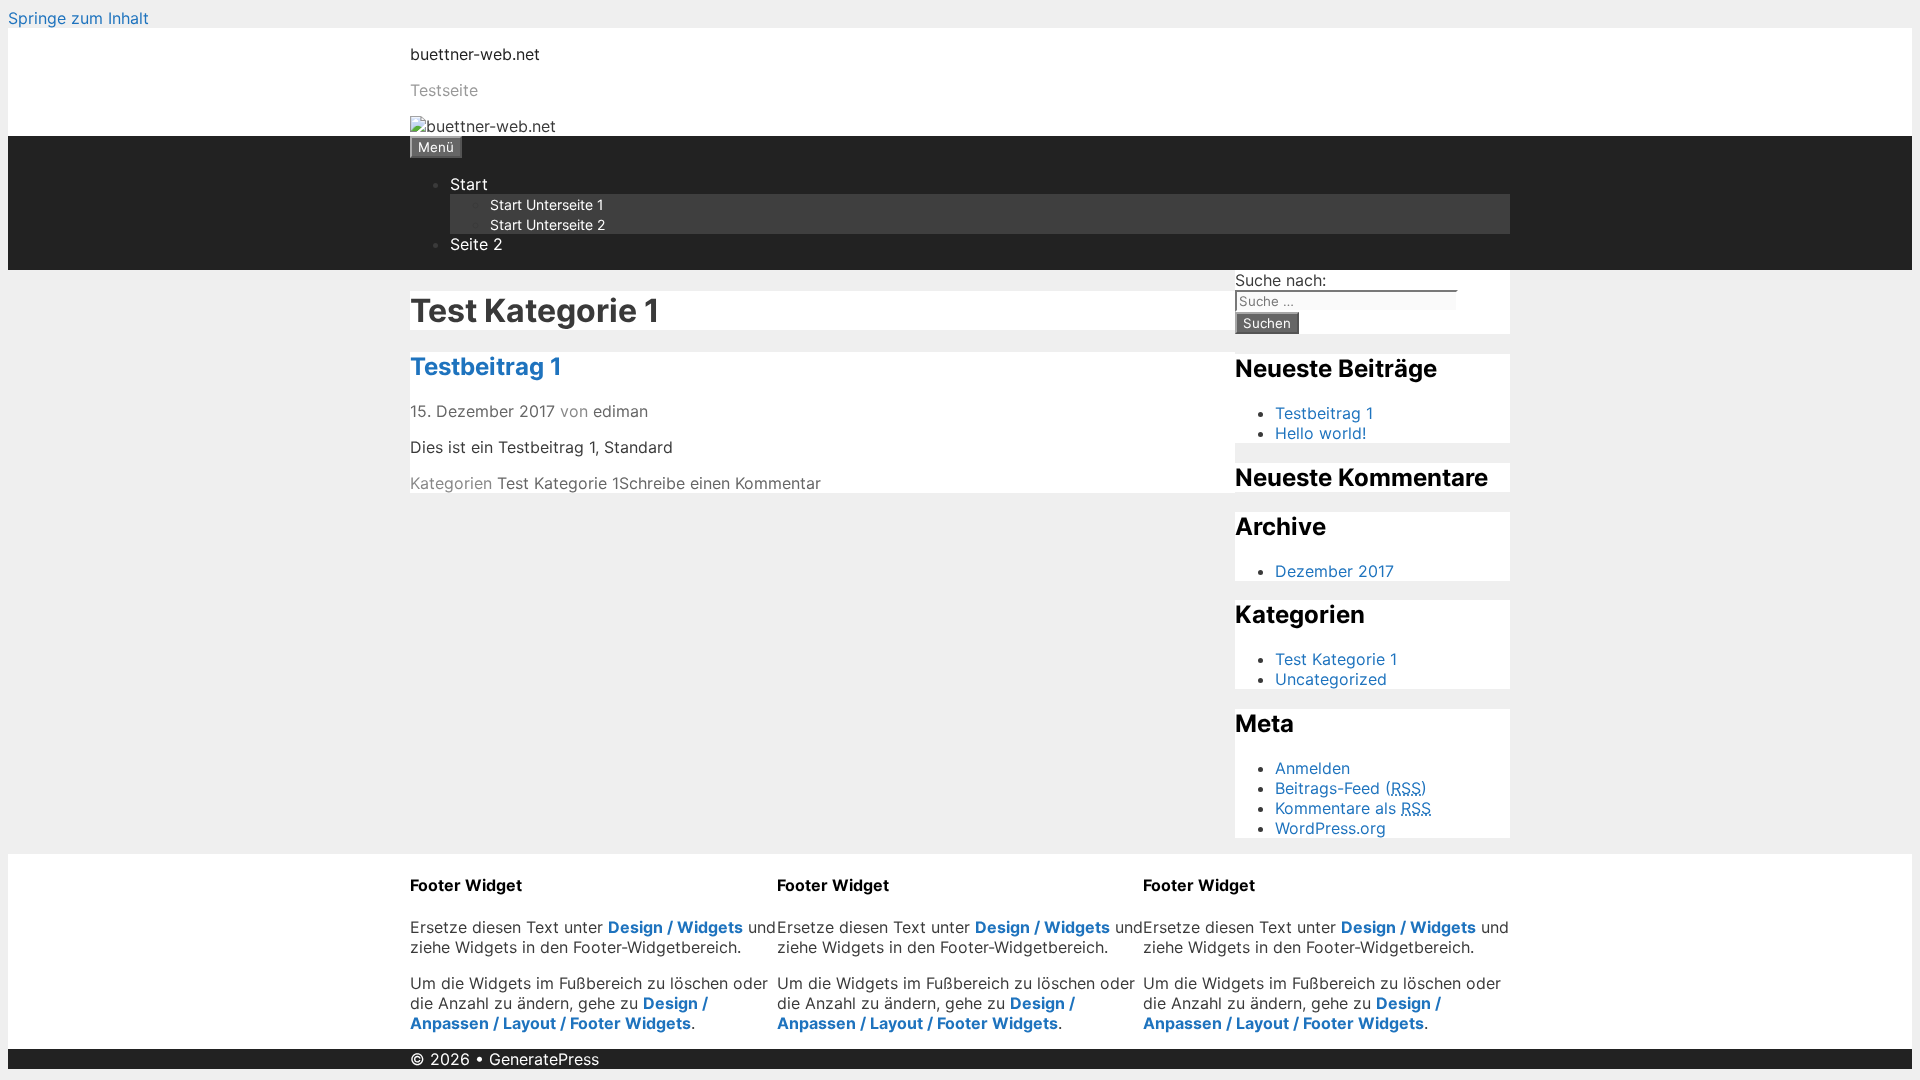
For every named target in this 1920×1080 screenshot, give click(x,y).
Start (469, 184)
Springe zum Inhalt (78, 18)
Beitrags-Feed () (1351, 788)
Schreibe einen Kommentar (720, 483)
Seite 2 (476, 244)
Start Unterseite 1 (547, 204)
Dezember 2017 (1334, 571)
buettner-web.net (475, 54)
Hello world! (1320, 433)
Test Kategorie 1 (558, 483)
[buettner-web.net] (483, 126)
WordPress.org (1330, 828)
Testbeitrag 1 (486, 366)
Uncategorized (1331, 679)
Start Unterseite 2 (547, 224)
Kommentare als (1353, 808)
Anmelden (1312, 768)
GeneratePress (544, 1059)
